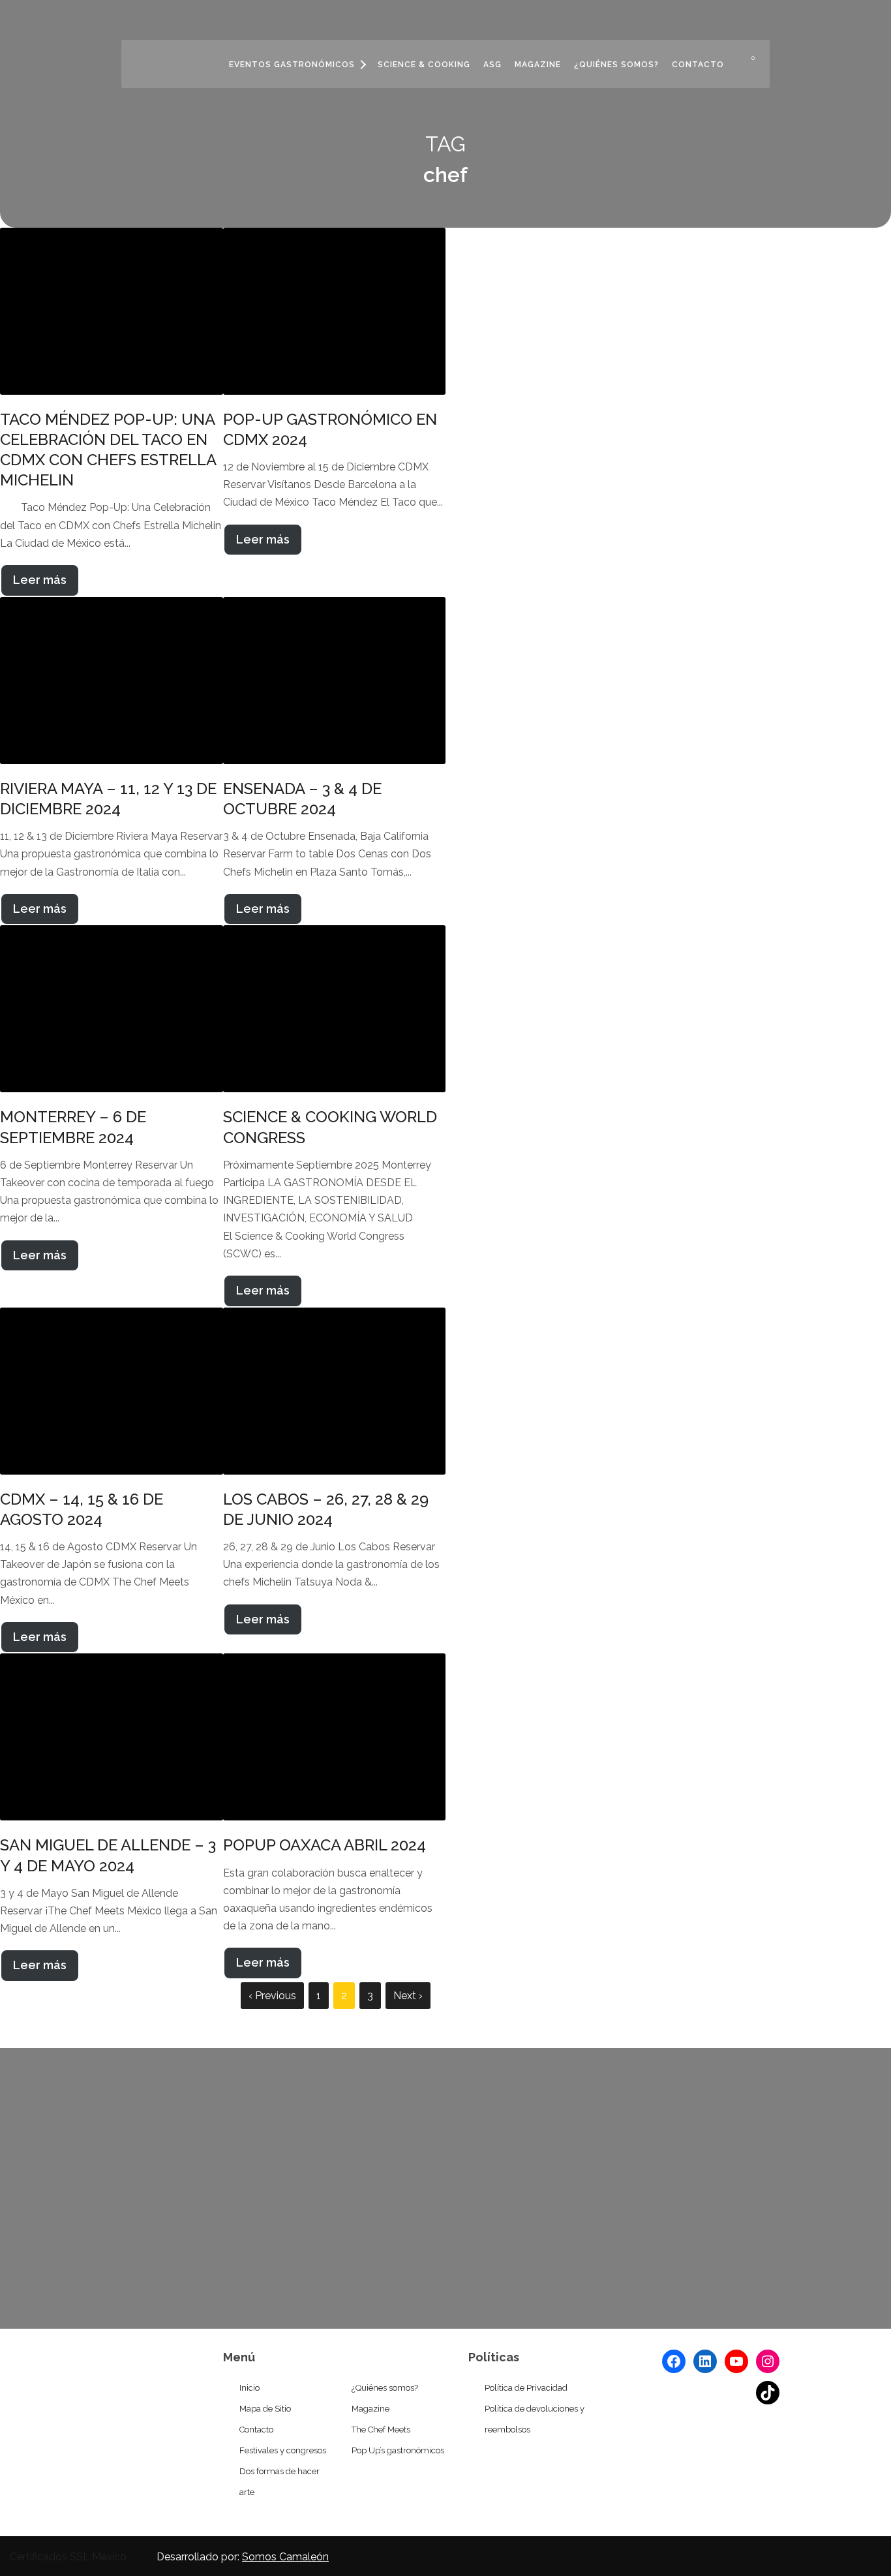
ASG (492, 65)
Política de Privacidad (526, 2388)
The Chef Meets (381, 2430)
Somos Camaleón (285, 2557)
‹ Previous (272, 1996)
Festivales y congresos (283, 2450)
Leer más (40, 580)
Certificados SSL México (68, 2557)
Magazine (538, 65)
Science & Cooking (424, 65)
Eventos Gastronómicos (292, 65)
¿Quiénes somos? (616, 65)
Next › (408, 1996)
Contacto (698, 65)
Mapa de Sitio (265, 2409)
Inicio (249, 2388)
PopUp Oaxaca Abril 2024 (325, 1845)
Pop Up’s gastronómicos (398, 2450)
